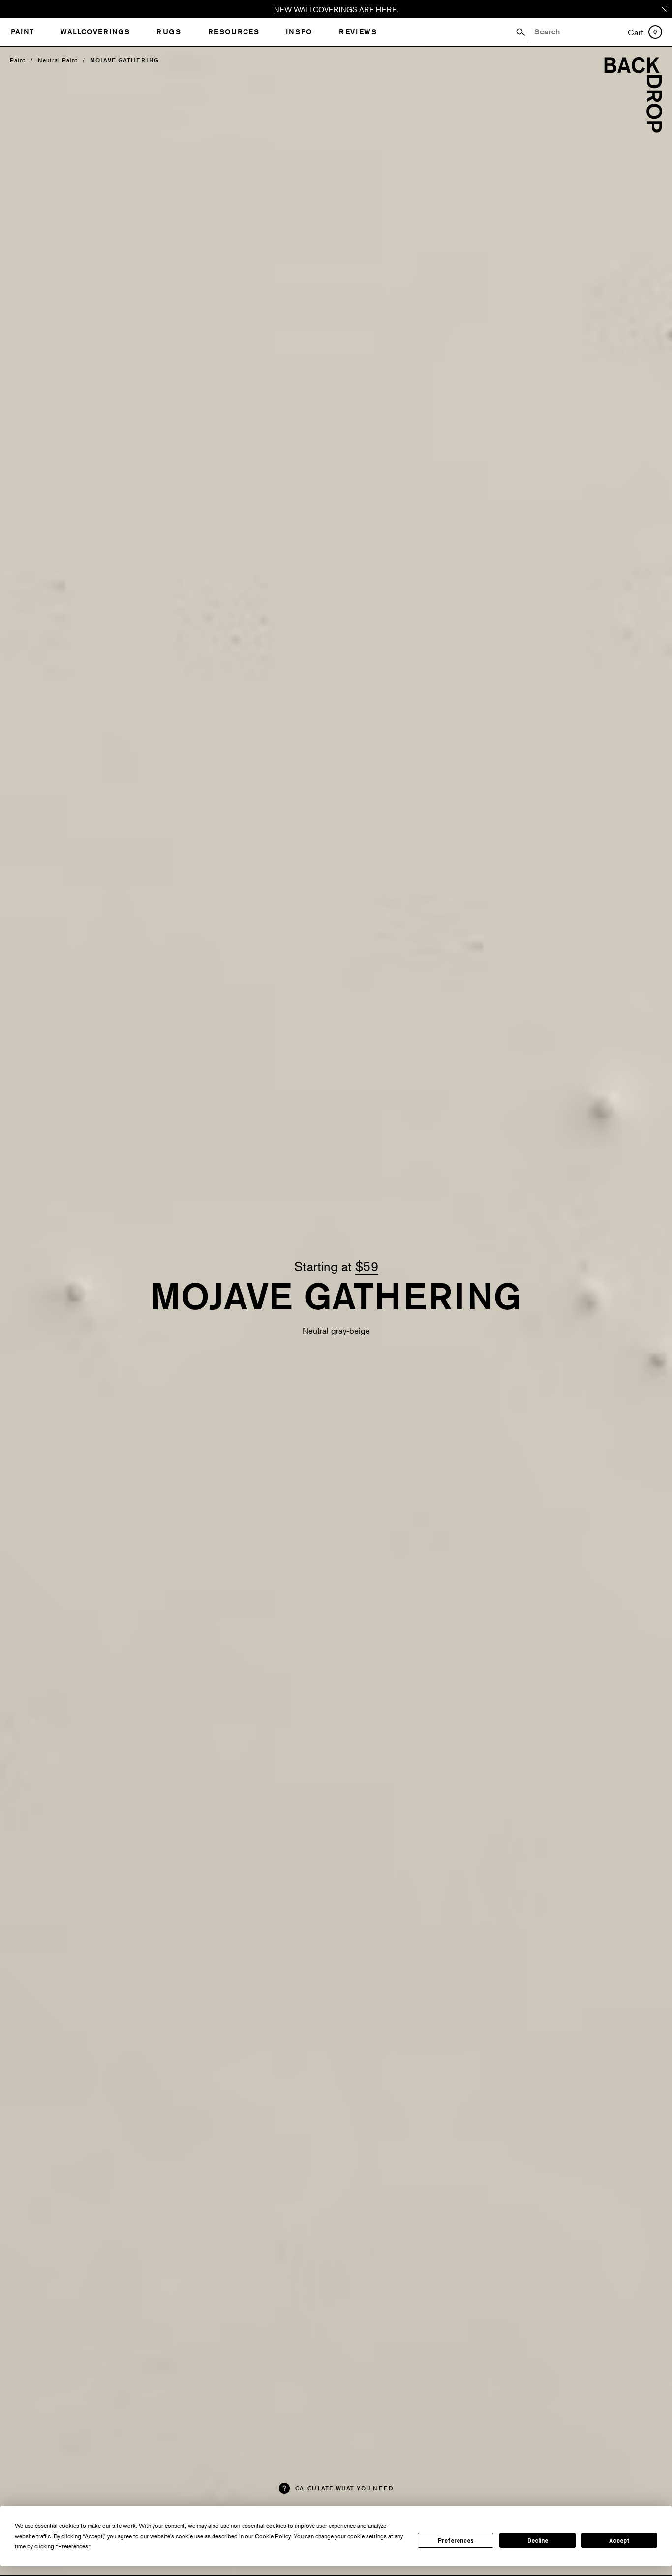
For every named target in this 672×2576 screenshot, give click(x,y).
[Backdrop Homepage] (633, 130)
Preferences (456, 2541)
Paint (18, 60)
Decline (538, 2541)
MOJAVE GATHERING (124, 60)
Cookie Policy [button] (273, 2536)
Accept (619, 2541)
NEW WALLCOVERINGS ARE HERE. (336, 9)
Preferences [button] (73, 2546)
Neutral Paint (58, 60)
